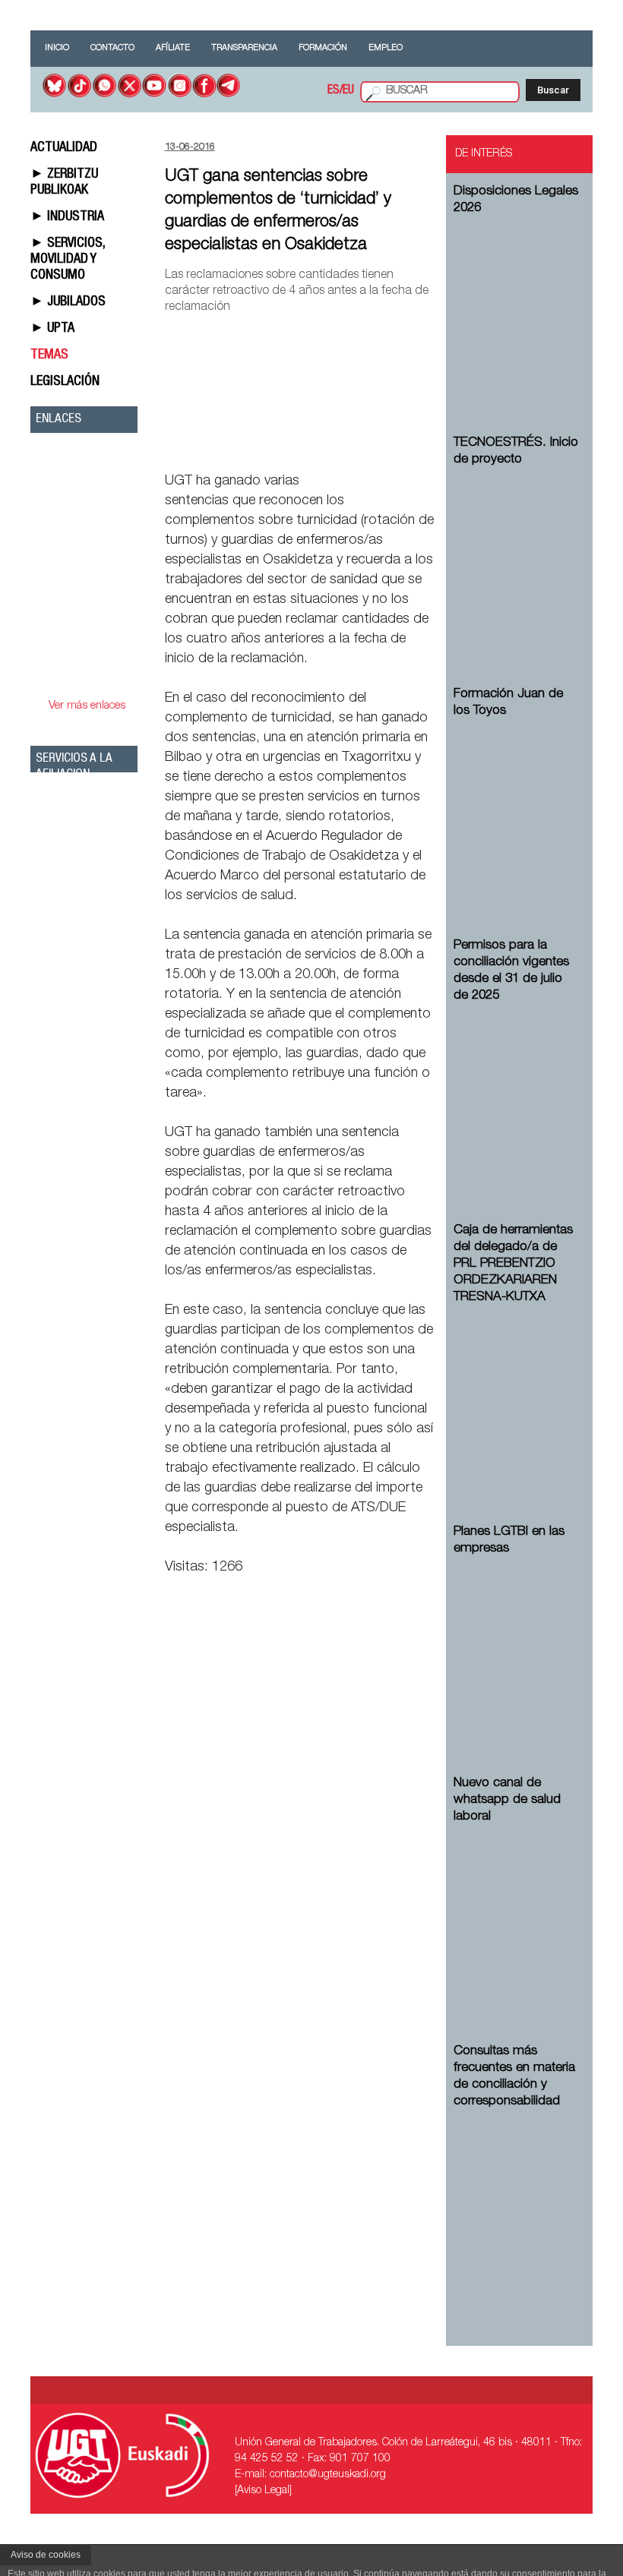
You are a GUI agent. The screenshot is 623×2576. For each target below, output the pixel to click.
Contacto (112, 48)
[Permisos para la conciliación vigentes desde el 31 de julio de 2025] (517, 1096)
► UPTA (52, 329)
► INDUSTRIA (67, 217)
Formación (323, 48)
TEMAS (49, 355)
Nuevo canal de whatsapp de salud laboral (507, 1800)
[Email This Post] (349, 446)
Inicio (57, 48)
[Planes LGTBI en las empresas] (517, 1649)
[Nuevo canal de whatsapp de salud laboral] (517, 1917)
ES (334, 91)
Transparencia (244, 48)
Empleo (386, 48)
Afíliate (173, 48)
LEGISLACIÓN (65, 382)
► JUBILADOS (68, 302)
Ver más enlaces (87, 706)
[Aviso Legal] (263, 2491)
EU (348, 91)
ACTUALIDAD (64, 148)
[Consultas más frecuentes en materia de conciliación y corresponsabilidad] (517, 2202)
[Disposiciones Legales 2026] (517, 308)
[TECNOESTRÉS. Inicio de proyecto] (517, 560)
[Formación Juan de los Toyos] (517, 811)
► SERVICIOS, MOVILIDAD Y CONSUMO (68, 260)
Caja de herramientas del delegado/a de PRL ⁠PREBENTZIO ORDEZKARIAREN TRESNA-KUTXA (513, 1264)
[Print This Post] (429, 446)
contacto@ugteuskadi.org (328, 2475)
